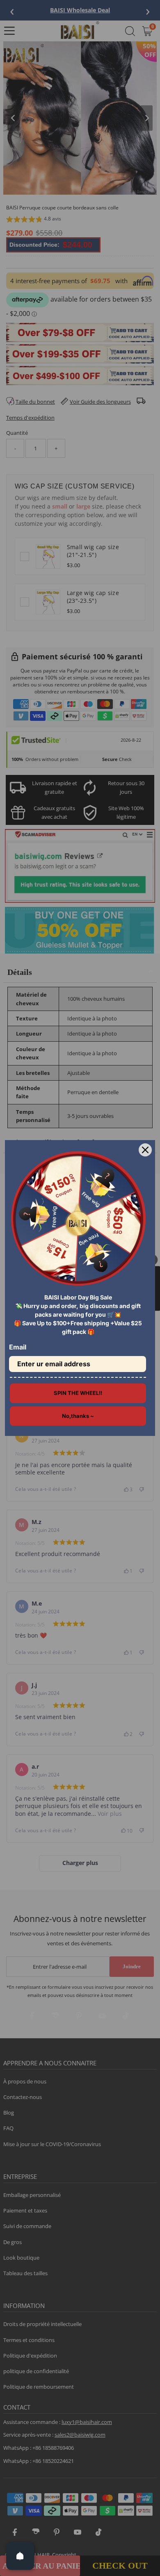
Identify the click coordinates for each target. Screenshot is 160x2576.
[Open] (20, 2556)
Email (18, 1347)
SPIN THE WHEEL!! (78, 1393)
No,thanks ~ (78, 1416)
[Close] (145, 1150)
